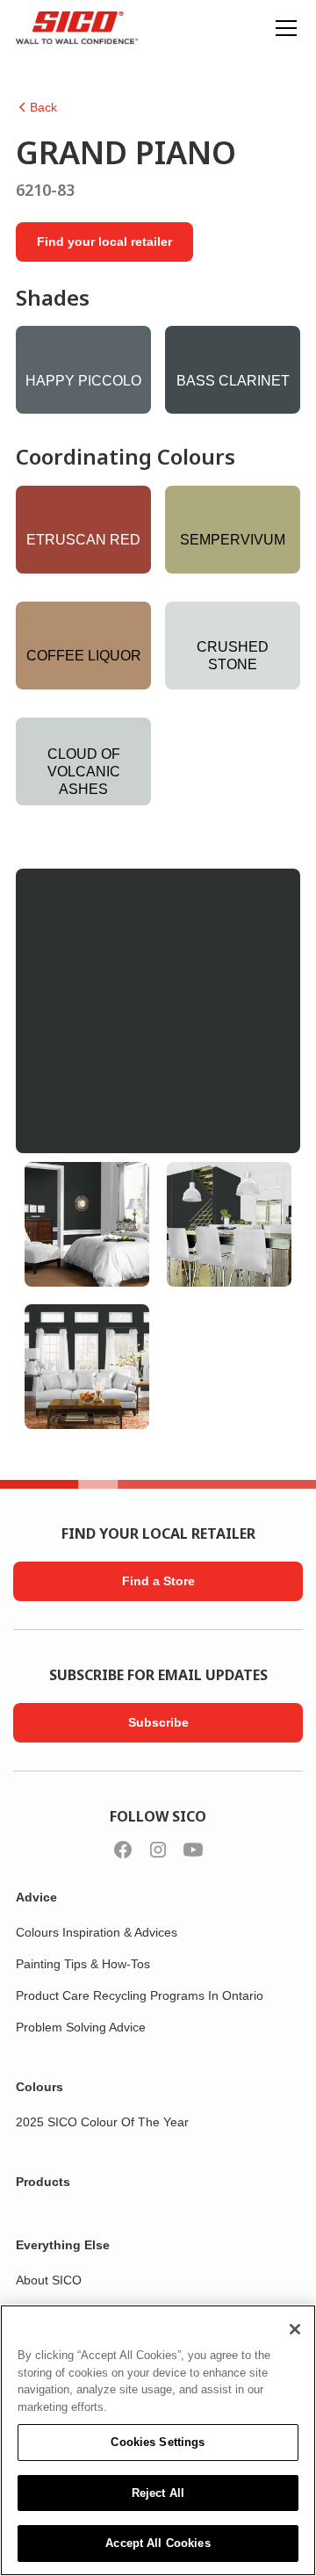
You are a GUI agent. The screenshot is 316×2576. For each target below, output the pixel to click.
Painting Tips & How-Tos (83, 1964)
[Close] (295, 2329)
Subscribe (158, 1722)
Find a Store (158, 1581)
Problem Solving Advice (81, 2027)
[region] (158, 2440)
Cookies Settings (158, 2442)
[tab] (87, 1224)
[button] (283, 28)
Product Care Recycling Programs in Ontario (140, 1995)
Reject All (158, 2493)
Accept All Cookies (158, 2543)
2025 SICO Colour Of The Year (102, 2122)
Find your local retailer (104, 242)
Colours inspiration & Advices (97, 1932)
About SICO (49, 2280)
